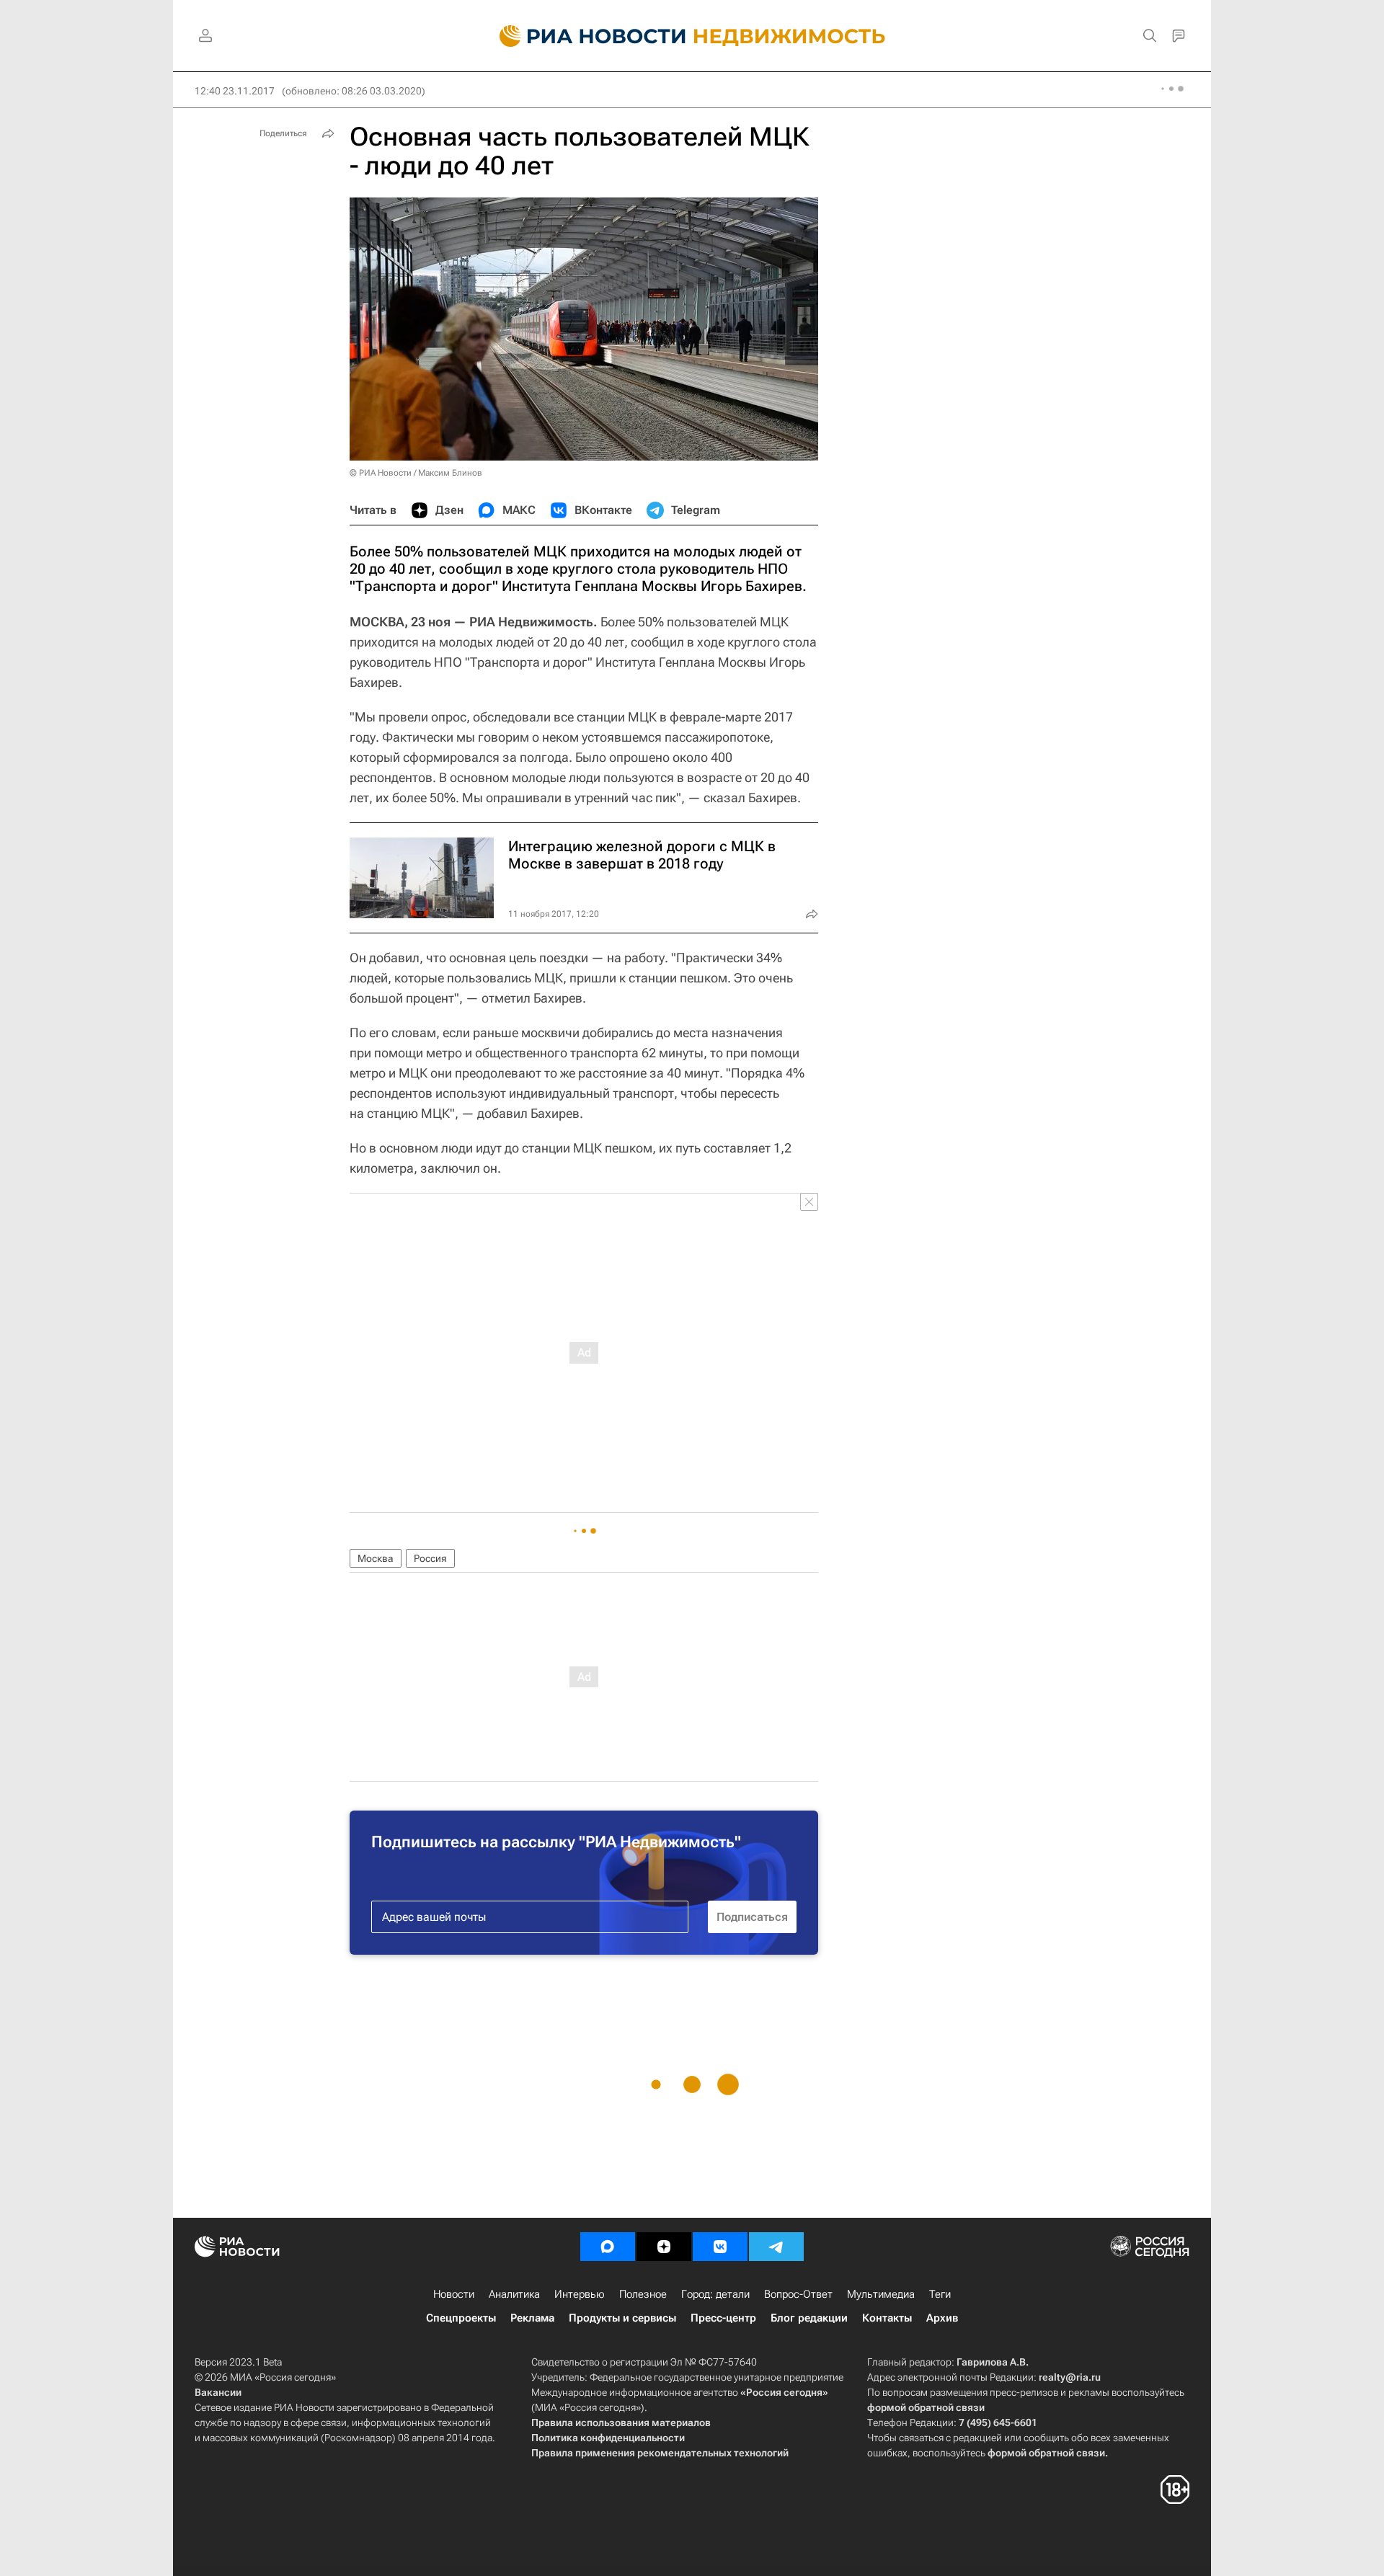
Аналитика (514, 2294)
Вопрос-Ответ (798, 2294)
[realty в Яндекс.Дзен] (664, 2247)
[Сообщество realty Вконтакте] (720, 2247)
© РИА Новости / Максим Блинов (416, 473)
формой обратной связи (926, 2407)
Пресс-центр (723, 2318)
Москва (376, 1558)
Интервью (580, 2294)
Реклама (532, 2318)
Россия (430, 1558)
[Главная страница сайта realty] (692, 36)
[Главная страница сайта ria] (584, 36)
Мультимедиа (881, 2294)
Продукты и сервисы (622, 2318)
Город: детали (715, 2294)
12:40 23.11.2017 (235, 91)
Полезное (643, 2294)
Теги (940, 2294)
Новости (454, 2294)
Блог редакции (809, 2318)
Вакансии (218, 2392)
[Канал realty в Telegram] (776, 2247)
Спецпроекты (461, 2318)
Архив (942, 2318)
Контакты (887, 2318)
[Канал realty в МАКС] (608, 2247)
